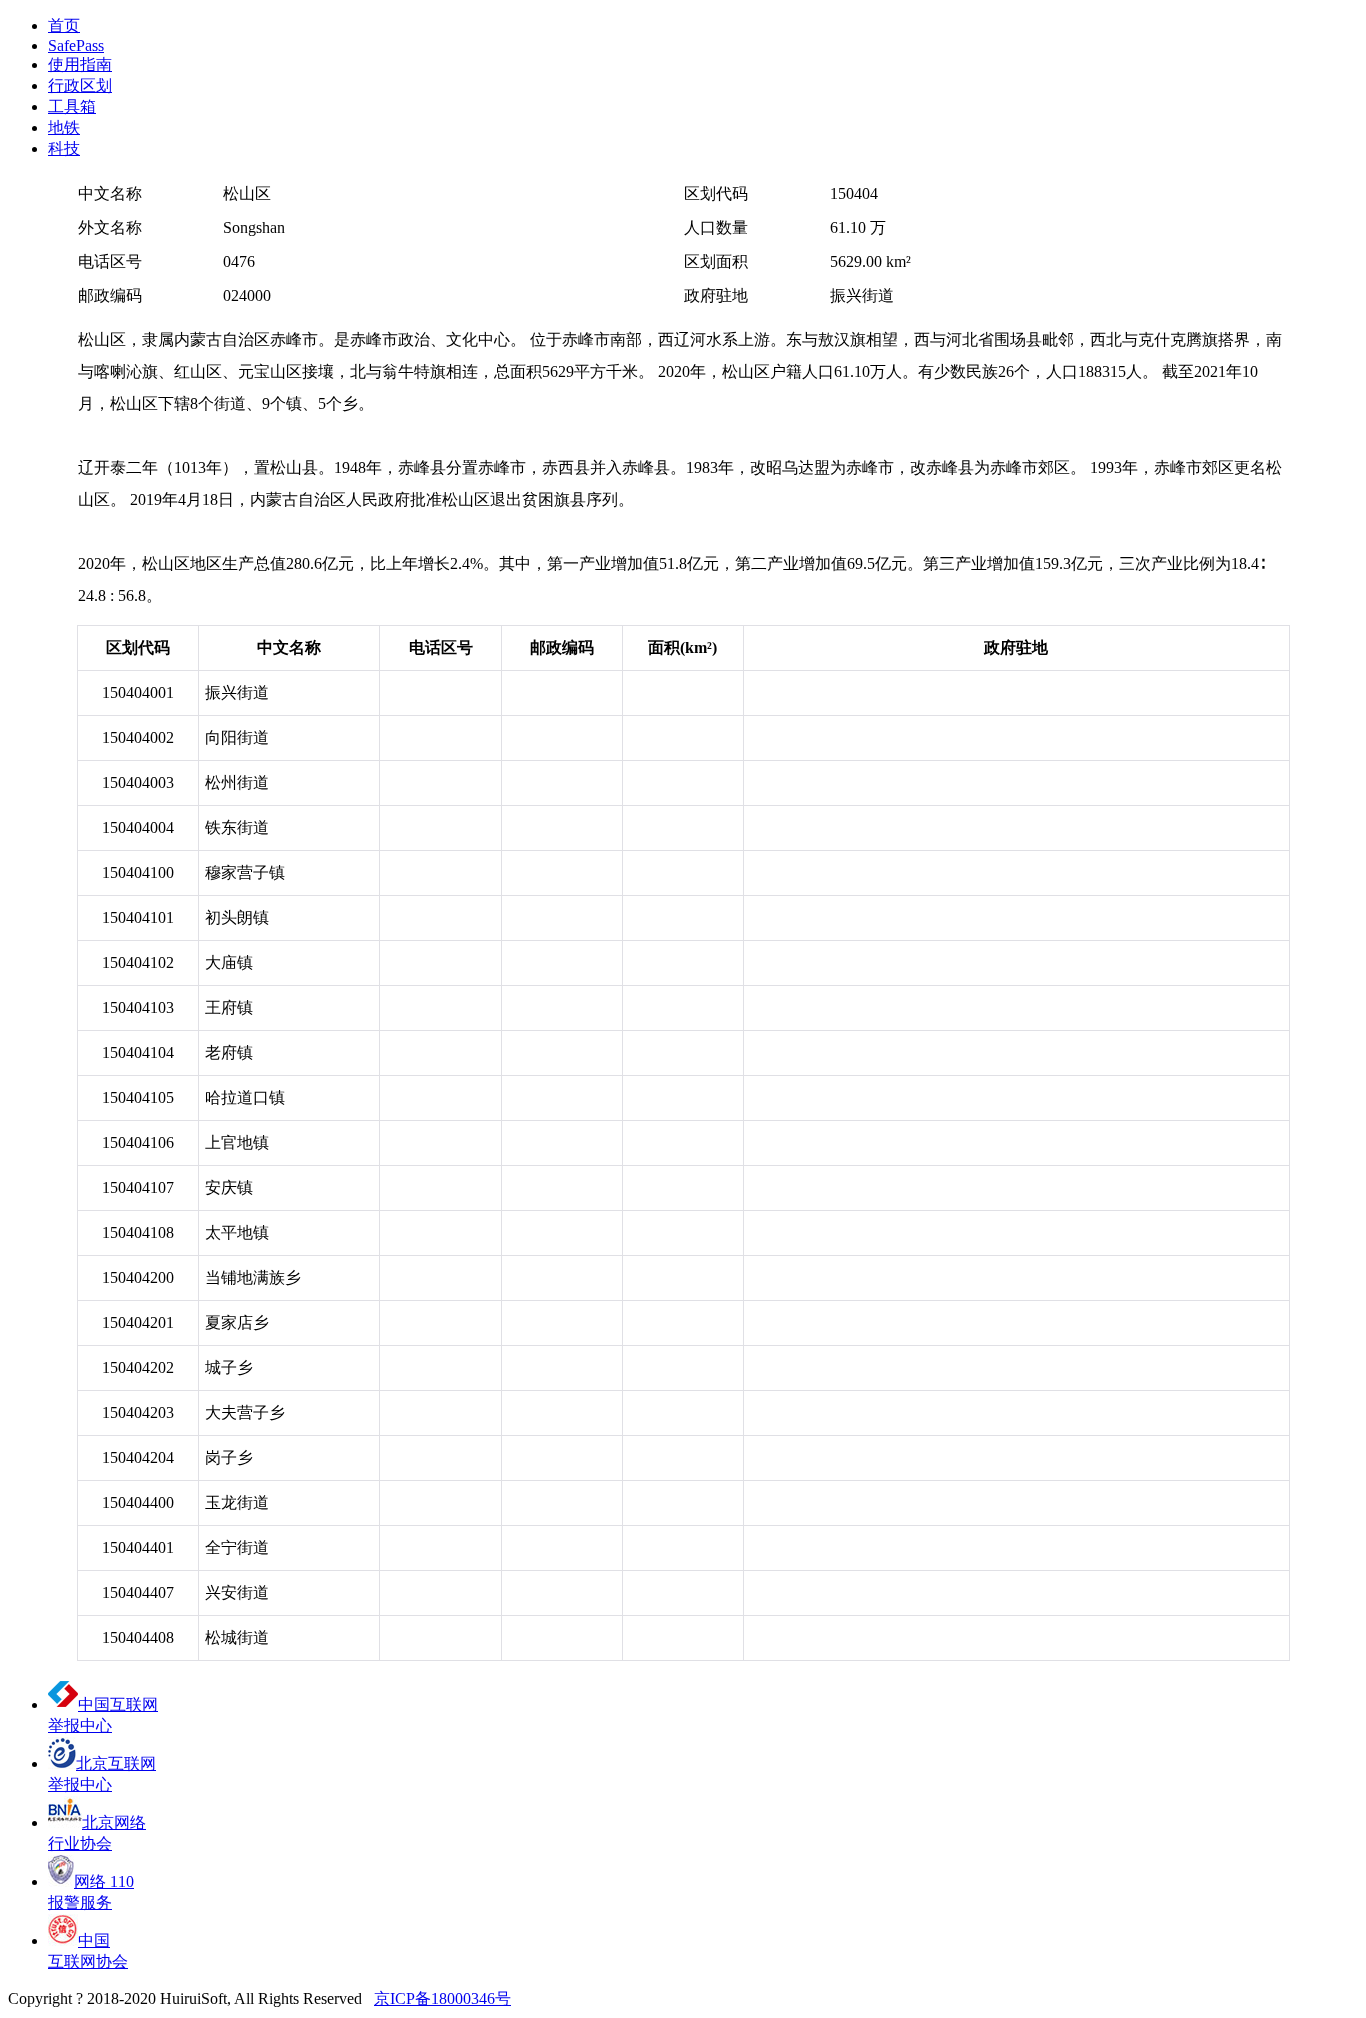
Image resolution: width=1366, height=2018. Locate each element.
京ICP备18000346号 (442, 1998)
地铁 (64, 127)
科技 (64, 148)
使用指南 (80, 64)
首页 (64, 25)
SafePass (76, 45)
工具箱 (72, 106)
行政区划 (80, 85)
